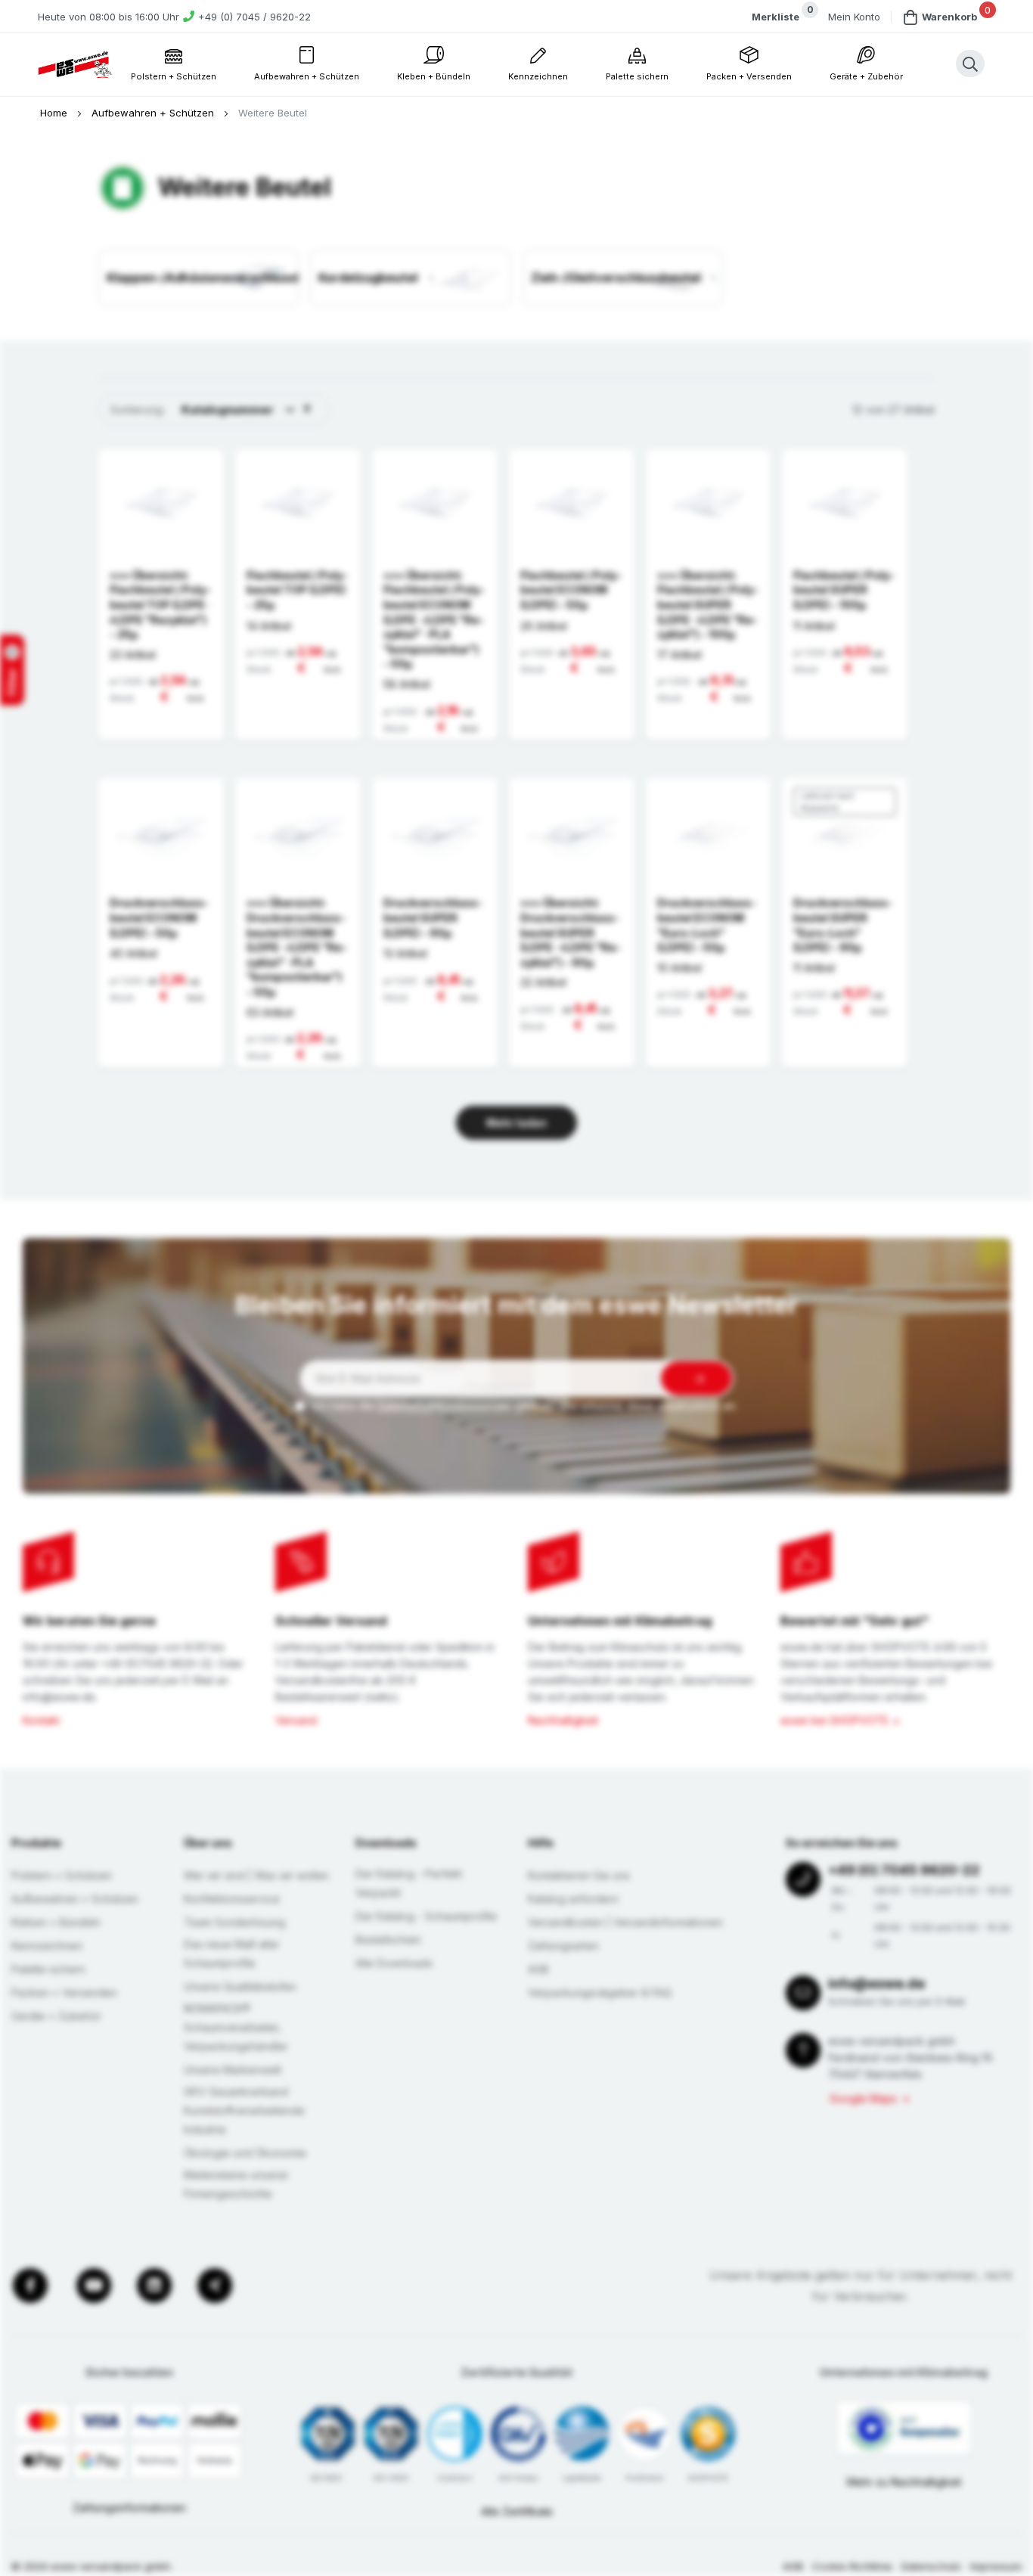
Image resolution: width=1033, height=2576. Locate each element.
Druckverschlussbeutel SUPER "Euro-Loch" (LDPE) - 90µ (843, 925)
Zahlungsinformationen (129, 2508)
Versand (296, 1720)
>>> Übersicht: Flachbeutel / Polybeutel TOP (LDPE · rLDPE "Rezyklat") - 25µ (160, 605)
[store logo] (75, 65)
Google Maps (863, 2098)
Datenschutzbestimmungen (445, 1406)
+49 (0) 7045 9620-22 (904, 1870)
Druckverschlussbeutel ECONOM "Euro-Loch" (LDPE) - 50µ (707, 925)
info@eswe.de (876, 1983)
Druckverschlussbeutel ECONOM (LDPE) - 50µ (159, 917)
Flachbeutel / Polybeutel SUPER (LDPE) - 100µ (844, 590)
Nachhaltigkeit (563, 1720)
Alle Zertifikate (517, 2511)
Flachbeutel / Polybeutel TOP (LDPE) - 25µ (297, 590)
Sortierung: (138, 410)
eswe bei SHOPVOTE (834, 1720)
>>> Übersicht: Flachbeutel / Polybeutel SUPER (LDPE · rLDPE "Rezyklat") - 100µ (708, 605)
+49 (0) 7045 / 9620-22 (254, 17)
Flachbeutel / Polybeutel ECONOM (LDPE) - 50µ (571, 590)
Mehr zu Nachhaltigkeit (904, 2482)
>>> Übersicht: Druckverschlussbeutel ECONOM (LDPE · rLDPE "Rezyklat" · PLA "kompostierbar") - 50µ (297, 947)
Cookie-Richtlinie (852, 2566)
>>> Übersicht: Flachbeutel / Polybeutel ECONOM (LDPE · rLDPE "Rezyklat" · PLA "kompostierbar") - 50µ (434, 620)
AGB (793, 2566)
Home (55, 113)
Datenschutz (931, 2566)
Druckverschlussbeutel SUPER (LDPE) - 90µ (433, 917)
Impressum (996, 2566)
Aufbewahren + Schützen (154, 113)
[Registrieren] (696, 1378)
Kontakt (41, 1720)
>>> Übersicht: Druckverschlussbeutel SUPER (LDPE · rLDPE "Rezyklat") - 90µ (571, 932)
